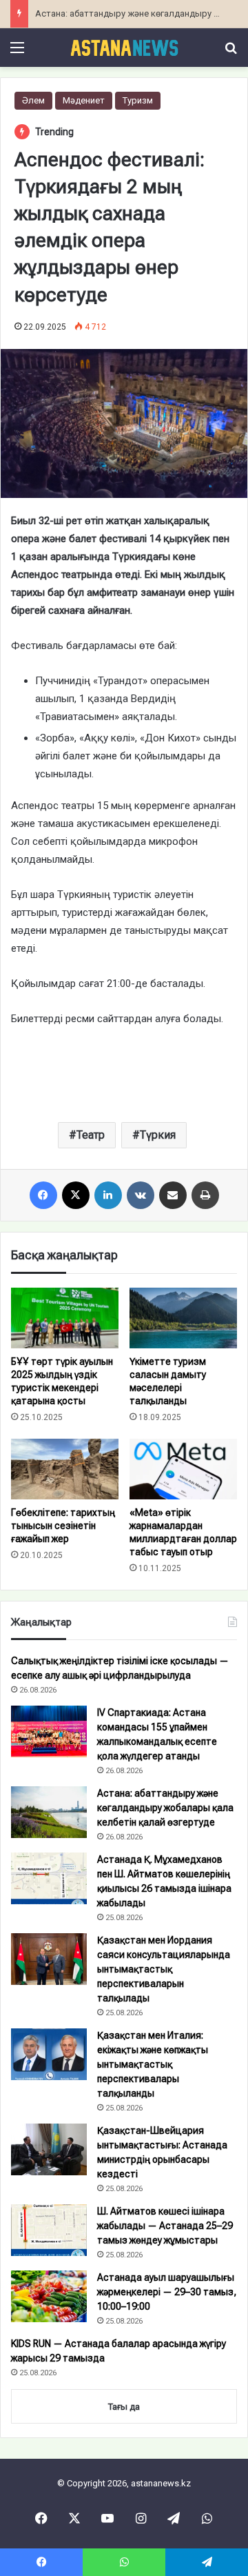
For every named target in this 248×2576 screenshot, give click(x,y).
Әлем (33, 100)
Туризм (138, 100)
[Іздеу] (231, 53)
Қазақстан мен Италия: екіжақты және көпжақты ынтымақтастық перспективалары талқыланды (153, 2064)
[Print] (205, 1195)
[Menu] (17, 53)
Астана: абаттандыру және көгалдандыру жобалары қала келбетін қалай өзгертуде (165, 1808)
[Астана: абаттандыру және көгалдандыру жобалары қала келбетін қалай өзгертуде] (49, 1812)
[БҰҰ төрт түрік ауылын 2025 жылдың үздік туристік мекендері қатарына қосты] (65, 1318)
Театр (91, 1135)
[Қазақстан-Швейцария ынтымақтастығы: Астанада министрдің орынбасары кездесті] (49, 2149)
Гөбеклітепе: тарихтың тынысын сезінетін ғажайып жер (63, 1526)
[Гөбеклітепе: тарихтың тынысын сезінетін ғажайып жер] (65, 1469)
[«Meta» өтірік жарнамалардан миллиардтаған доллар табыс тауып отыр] (183, 1469)
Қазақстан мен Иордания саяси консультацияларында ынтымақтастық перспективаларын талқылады (164, 1969)
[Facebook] (43, 1195)
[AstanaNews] (124, 48)
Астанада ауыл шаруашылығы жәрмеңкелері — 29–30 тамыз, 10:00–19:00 (167, 2292)
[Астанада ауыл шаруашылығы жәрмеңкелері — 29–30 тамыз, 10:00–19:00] (49, 2296)
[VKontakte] (141, 1195)
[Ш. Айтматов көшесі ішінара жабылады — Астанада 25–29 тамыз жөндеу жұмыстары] (49, 2230)
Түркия (158, 1135)
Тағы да (124, 2407)
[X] (76, 1195)
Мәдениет (84, 100)
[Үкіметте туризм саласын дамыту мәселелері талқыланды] (183, 1318)
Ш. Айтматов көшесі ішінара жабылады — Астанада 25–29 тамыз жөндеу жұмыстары (165, 2226)
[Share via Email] (173, 1195)
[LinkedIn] (108, 1195)
